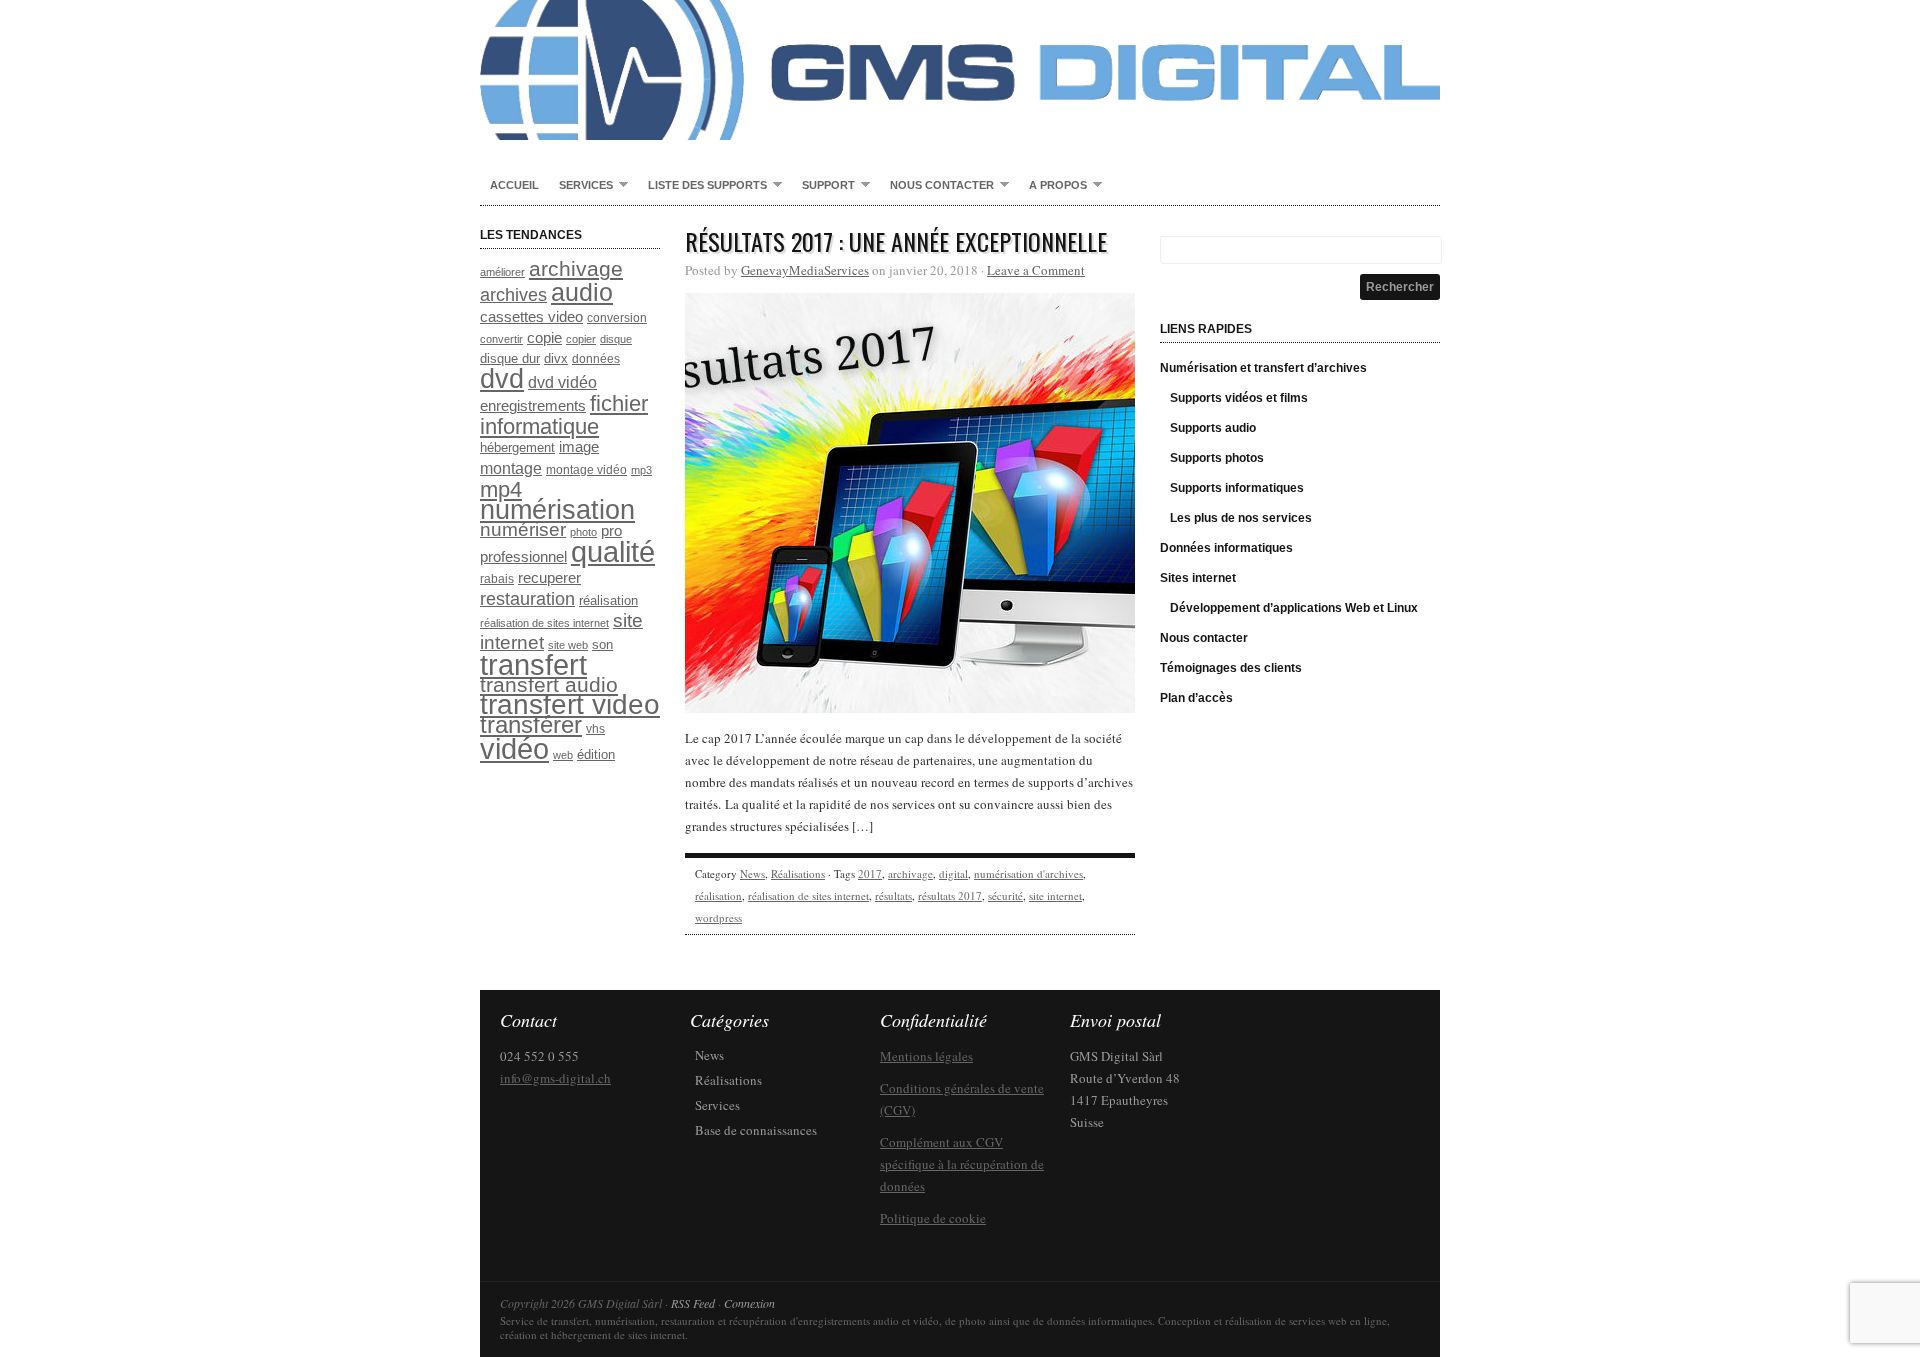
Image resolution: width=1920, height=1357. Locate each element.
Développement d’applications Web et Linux (1294, 608)
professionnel (523, 557)
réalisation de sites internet (544, 623)
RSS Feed (693, 1303)
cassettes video (531, 317)
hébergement (517, 447)
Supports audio (1213, 428)
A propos (1053, 186)
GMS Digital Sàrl (960, 70)
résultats (893, 895)
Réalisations (798, 873)
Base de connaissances (756, 1130)
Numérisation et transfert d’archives (1263, 368)
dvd (502, 378)
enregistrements (533, 406)
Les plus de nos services (1241, 518)
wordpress (718, 917)
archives (513, 295)
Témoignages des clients (1231, 668)
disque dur (510, 358)
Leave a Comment (1036, 270)
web (563, 755)
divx (556, 358)
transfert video (570, 704)
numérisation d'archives (1028, 873)
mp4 (501, 489)
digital (953, 873)
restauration (527, 598)
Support (823, 186)
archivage (576, 268)
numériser (523, 529)
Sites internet (1198, 578)
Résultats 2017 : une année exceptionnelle (896, 241)
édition (596, 754)
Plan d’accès (1196, 698)
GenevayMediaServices (805, 270)
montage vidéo (586, 470)
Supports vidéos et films (1239, 398)
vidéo (514, 749)
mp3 (641, 470)
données (596, 359)
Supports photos (1217, 458)
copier (581, 339)
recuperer (549, 578)
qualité (613, 551)
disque (616, 339)
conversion (617, 318)
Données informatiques (1226, 548)
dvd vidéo (562, 382)
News (752, 873)
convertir (501, 339)
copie (544, 338)
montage (511, 468)
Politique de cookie (933, 1218)
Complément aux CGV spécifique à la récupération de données (962, 1164)
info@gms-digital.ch (555, 1078)
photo (583, 532)
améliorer (502, 272)
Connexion (749, 1303)
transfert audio (549, 684)
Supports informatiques (1237, 488)
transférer (531, 724)
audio (582, 292)
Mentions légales (926, 1056)
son (602, 644)
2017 (870, 873)
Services (581, 186)
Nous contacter (937, 186)
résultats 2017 (950, 895)
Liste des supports (702, 186)
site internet (1055, 895)
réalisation (608, 600)
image (579, 447)
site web (568, 645)
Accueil (514, 185)
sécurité (1005, 895)
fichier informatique (564, 415)
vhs (595, 729)
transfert (533, 665)
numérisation (557, 509)
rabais (497, 579)
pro (611, 531)
